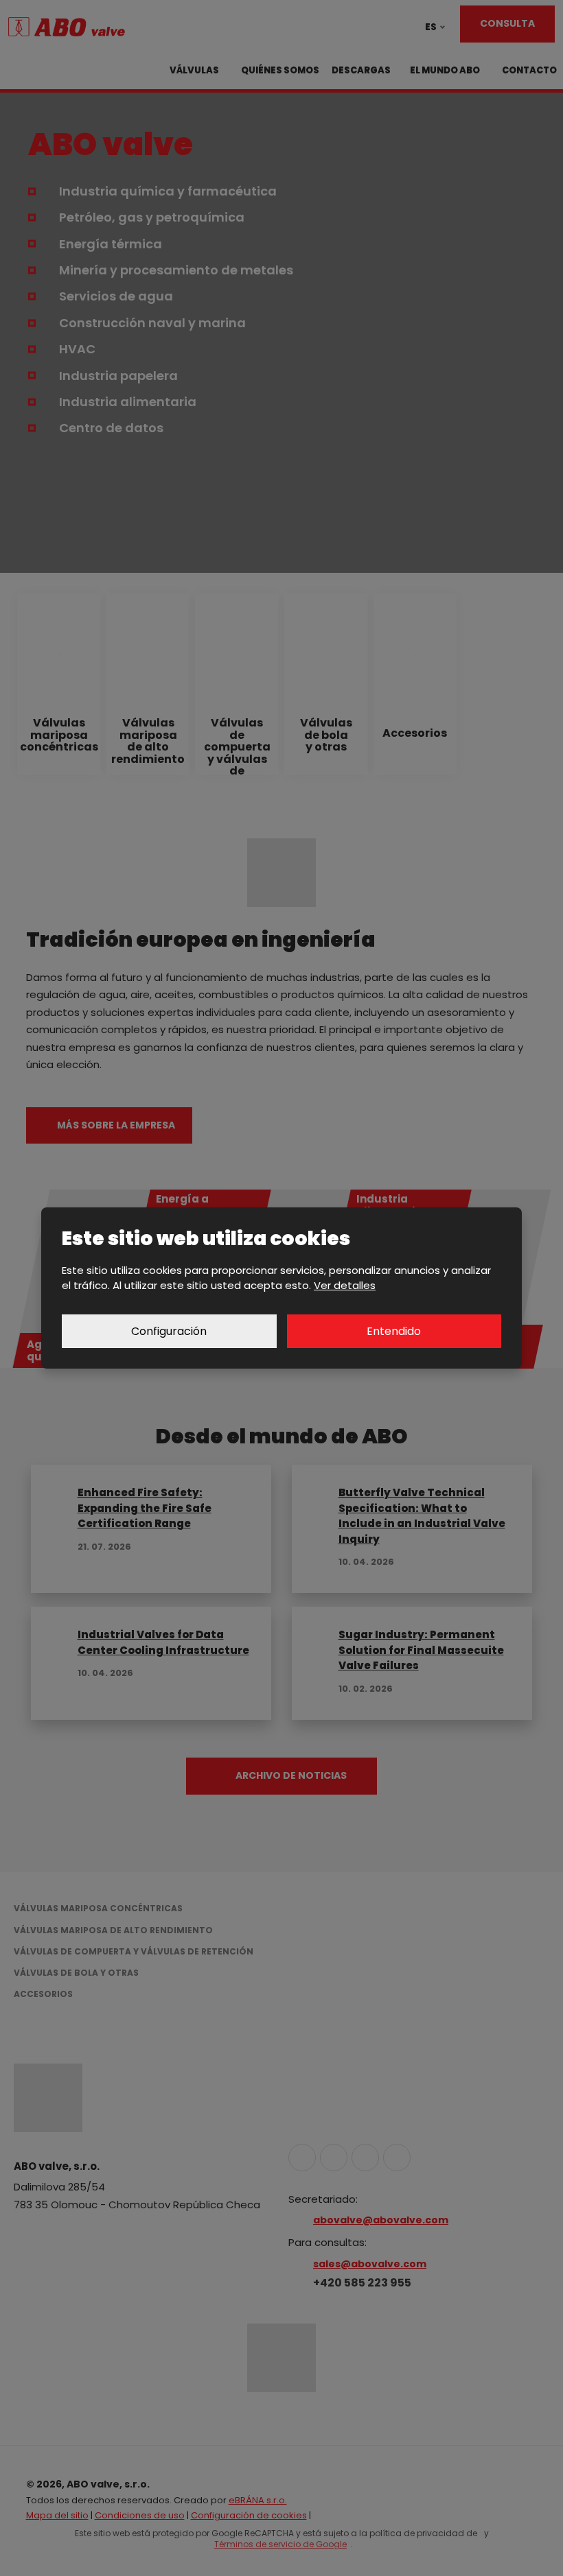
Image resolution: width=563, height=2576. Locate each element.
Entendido (394, 1331)
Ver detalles (345, 1285)
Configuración (169, 1331)
